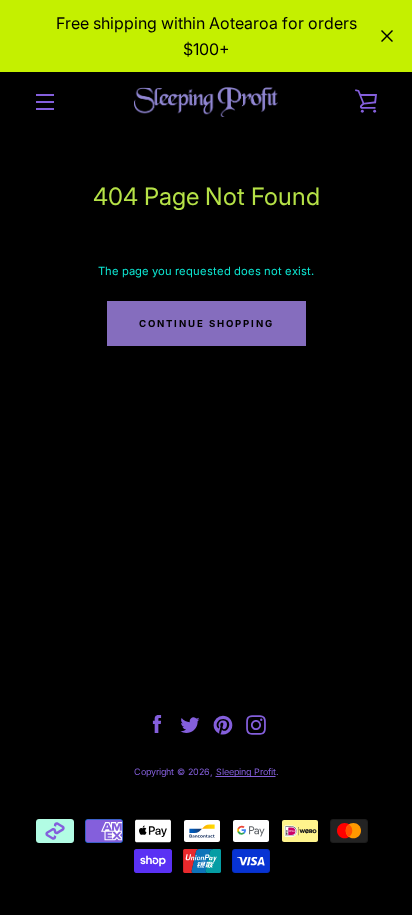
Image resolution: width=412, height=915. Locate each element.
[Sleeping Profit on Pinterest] (223, 725)
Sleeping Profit (246, 771)
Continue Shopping (206, 323)
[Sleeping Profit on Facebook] (157, 725)
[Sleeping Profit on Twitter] (190, 725)
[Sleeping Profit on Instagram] (256, 725)
